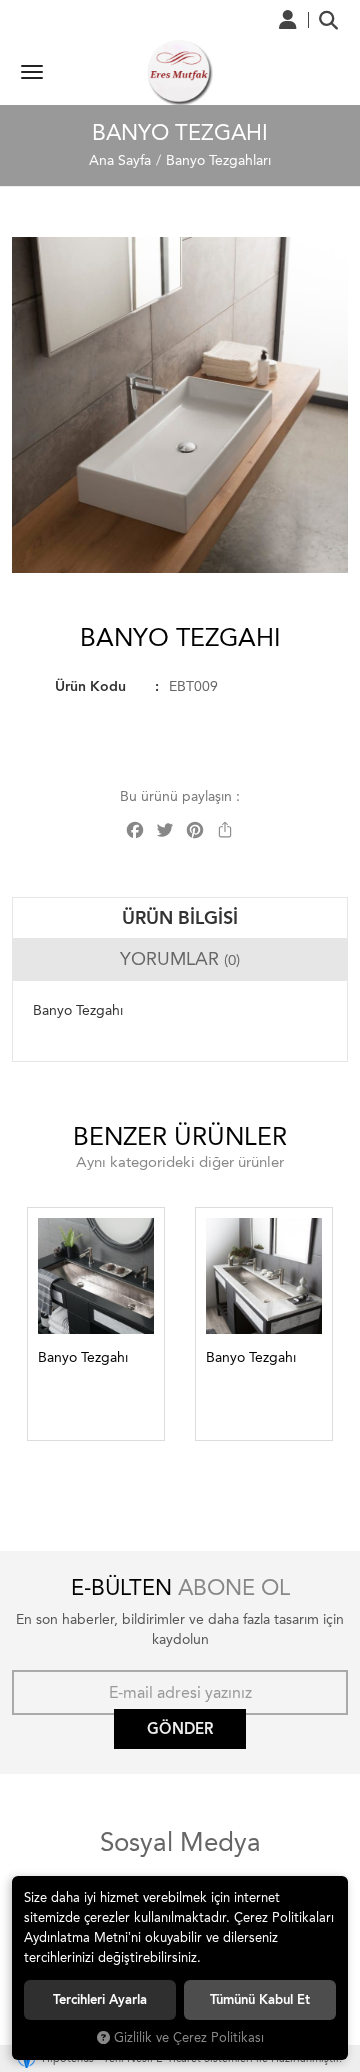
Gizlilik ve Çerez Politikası (189, 2037)
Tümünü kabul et (260, 1999)
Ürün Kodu (90, 686)
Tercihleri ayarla (100, 1999)
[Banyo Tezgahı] (180, 405)
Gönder (180, 1729)
